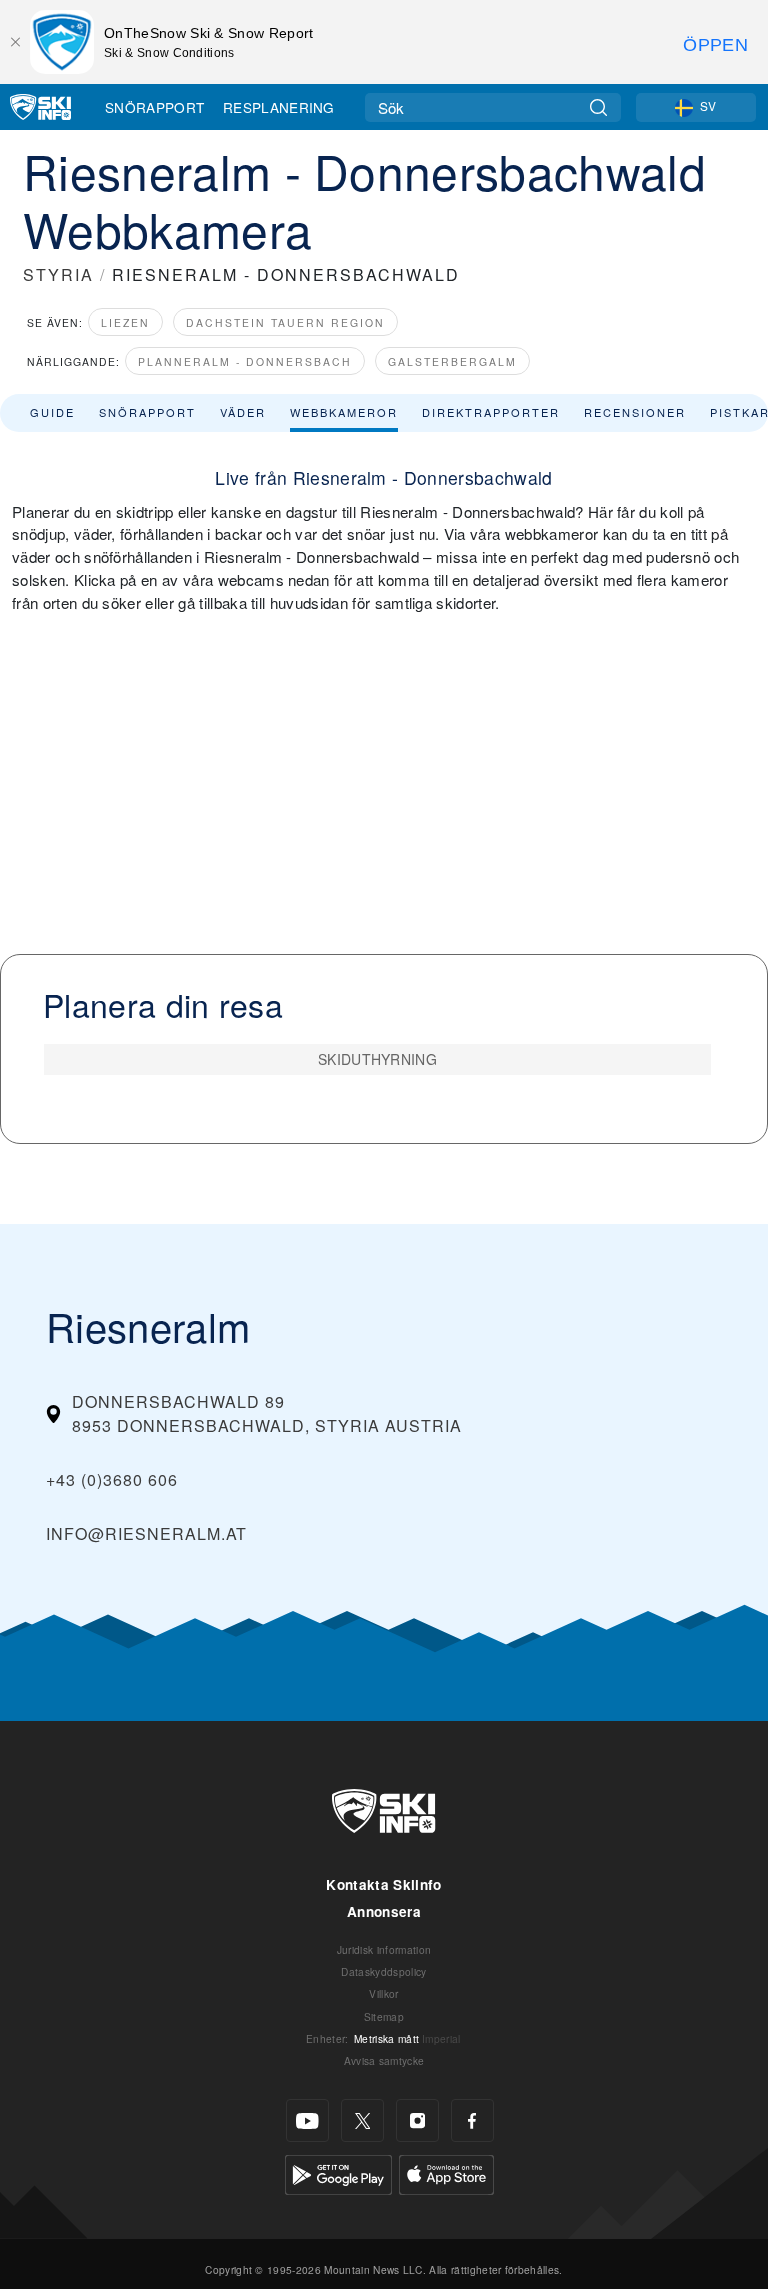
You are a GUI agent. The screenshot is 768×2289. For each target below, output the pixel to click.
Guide (52, 412)
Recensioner (635, 412)
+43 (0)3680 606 (112, 1479)
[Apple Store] (446, 2172)
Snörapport (154, 107)
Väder (243, 412)
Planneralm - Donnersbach (245, 361)
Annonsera (384, 1911)
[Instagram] (417, 2120)
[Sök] (598, 107)
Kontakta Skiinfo (383, 1884)
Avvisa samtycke (384, 2060)
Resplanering (279, 107)
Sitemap (384, 2016)
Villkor (383, 1993)
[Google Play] (338, 2172)
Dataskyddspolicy (383, 1971)
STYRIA (58, 274)
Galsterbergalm (452, 361)
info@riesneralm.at (146, 1533)
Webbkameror (344, 412)
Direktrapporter (491, 412)
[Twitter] (362, 2120)
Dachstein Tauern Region (285, 322)
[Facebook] (472, 2120)
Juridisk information (384, 1949)
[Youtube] (307, 2120)
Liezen (125, 322)
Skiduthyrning (377, 1059)
